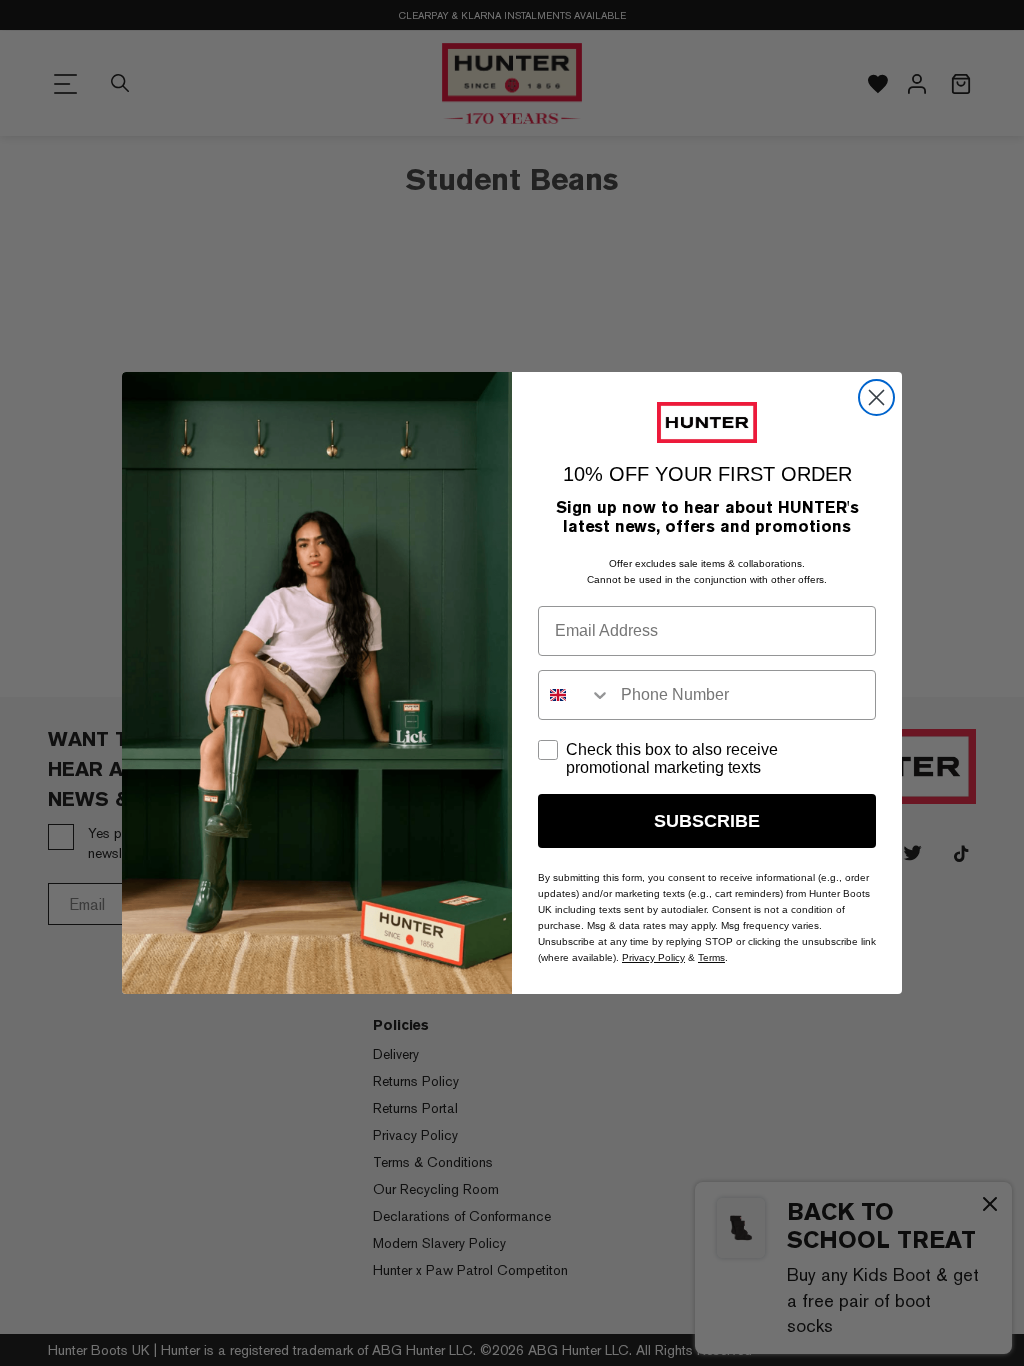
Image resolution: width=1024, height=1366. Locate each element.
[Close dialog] (876, 397)
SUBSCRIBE (707, 821)
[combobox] (575, 695)
